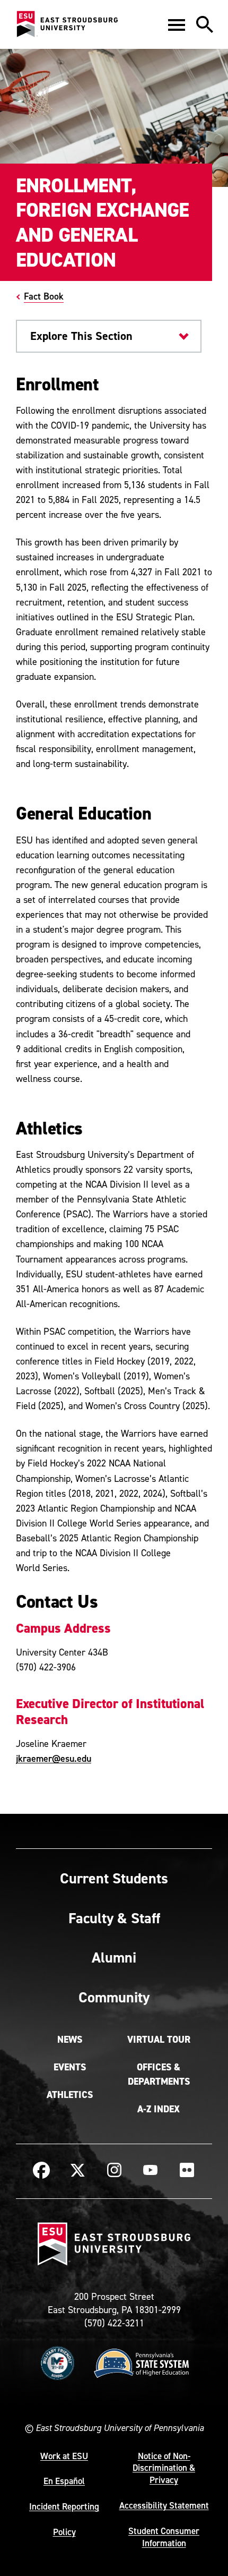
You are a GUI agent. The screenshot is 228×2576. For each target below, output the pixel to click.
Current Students (114, 1878)
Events (70, 2067)
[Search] (205, 24)
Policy (64, 2532)
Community (114, 1997)
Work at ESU (64, 2456)
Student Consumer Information (164, 2537)
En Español (64, 2481)
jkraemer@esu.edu (54, 1758)
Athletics (70, 2095)
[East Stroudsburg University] (67, 24)
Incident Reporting (64, 2506)
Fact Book (44, 296)
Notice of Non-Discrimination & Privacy (164, 2468)
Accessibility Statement (164, 2505)
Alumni (114, 1957)
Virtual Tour (159, 2040)
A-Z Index (159, 2109)
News (70, 2040)
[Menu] (177, 24)
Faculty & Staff (114, 1918)
